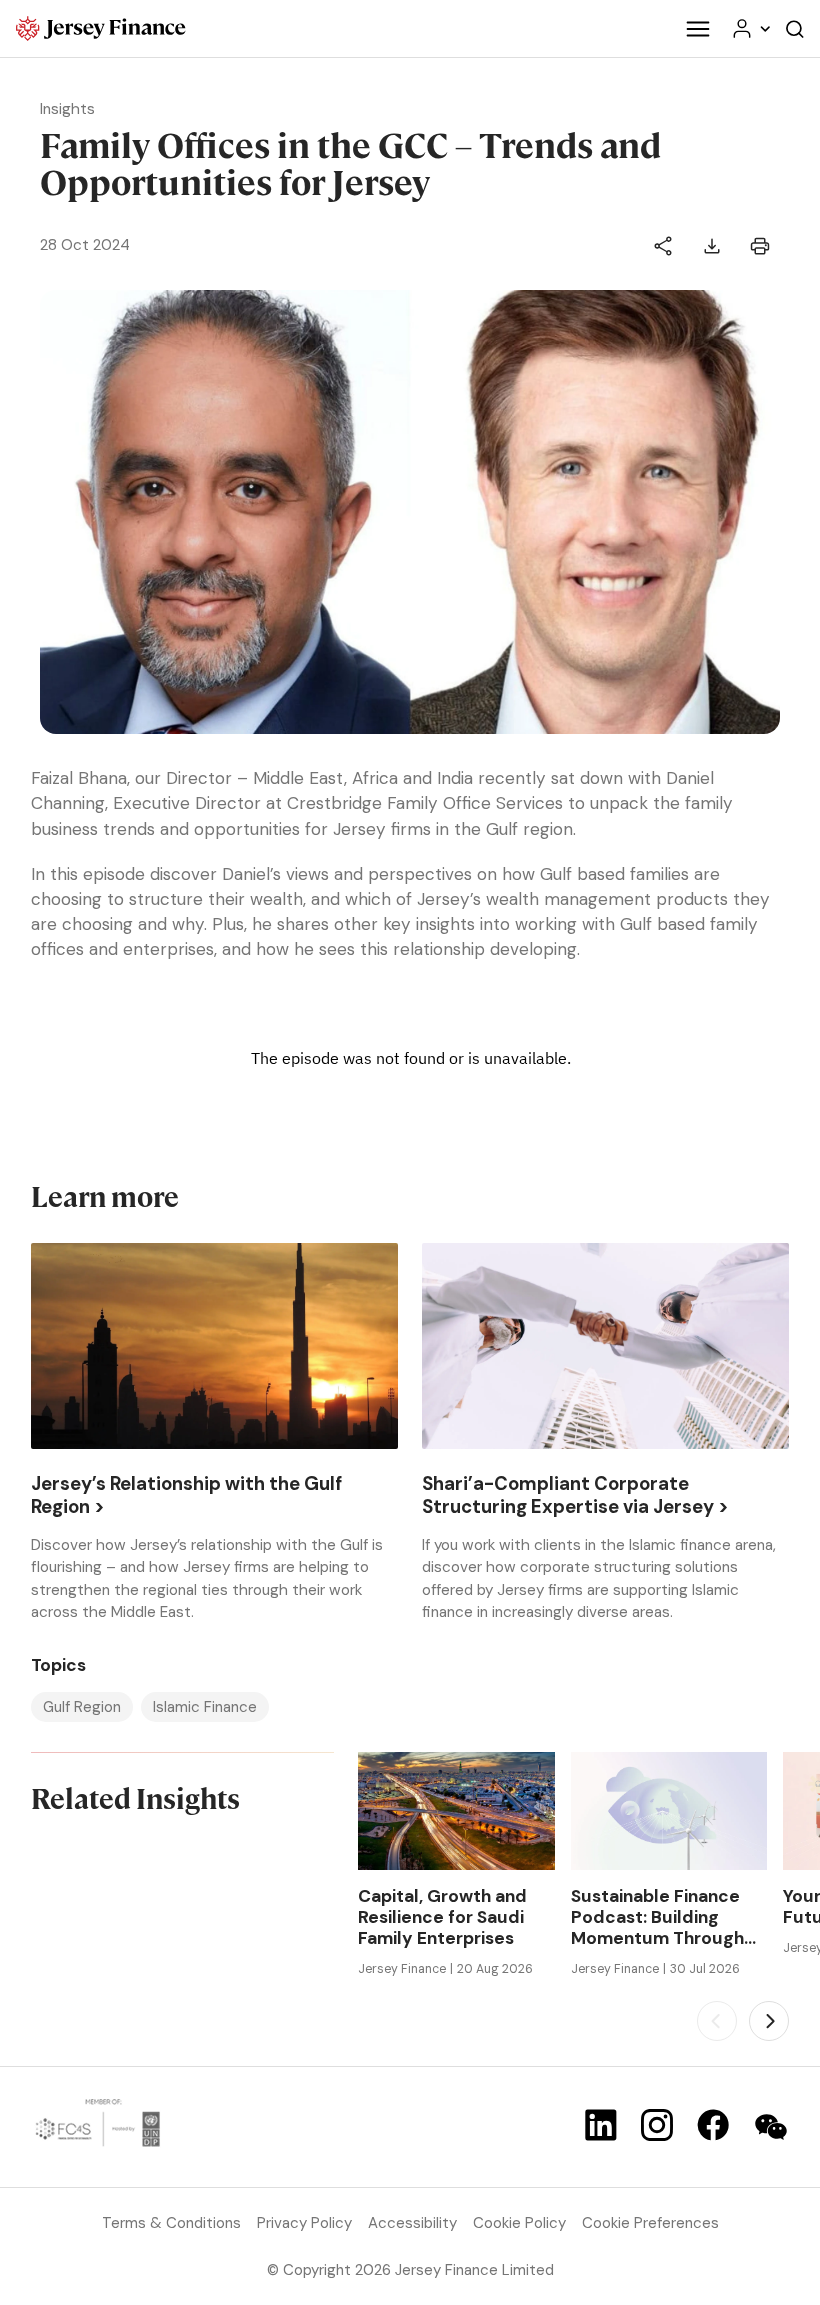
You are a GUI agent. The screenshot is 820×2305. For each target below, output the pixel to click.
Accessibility (412, 2223)
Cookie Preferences (650, 2223)
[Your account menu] (750, 28)
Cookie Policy (519, 2223)
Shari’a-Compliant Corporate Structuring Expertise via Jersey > (575, 1495)
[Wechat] (771, 2127)
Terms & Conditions (171, 2223)
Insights (67, 109)
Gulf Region (82, 1707)
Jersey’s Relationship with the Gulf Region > (186, 1495)
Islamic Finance (205, 1707)
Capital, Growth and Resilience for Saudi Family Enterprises (442, 1917)
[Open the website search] (795, 28)
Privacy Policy (304, 2223)
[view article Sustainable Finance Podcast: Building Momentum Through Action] (669, 1811)
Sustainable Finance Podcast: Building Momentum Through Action (657, 1917)
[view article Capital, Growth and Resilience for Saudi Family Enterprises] (456, 1811)
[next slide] (769, 2021)
